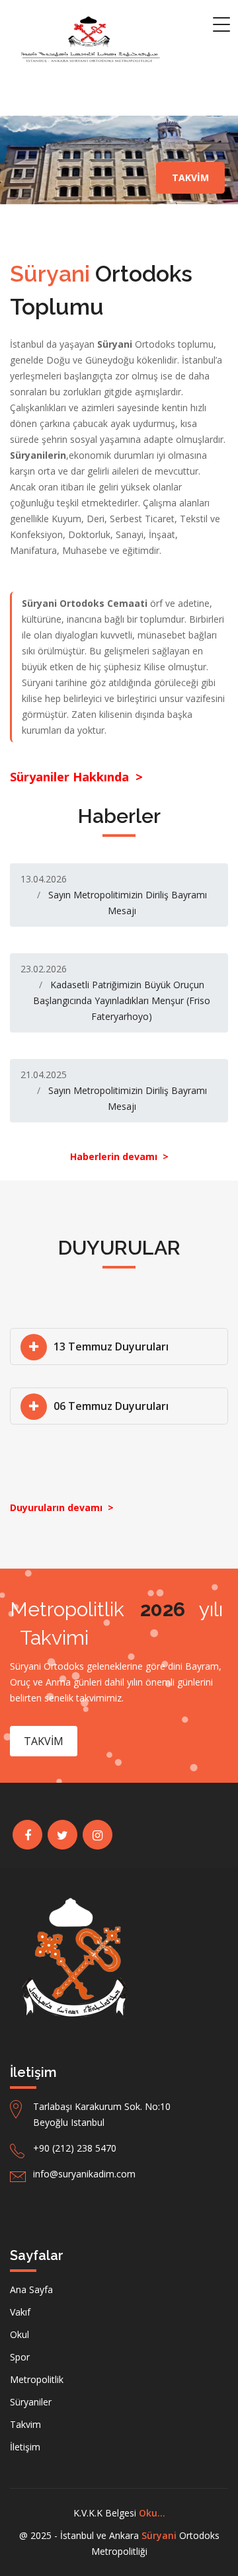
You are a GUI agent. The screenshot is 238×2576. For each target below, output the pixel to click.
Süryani (159, 2535)
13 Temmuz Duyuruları (111, 1347)
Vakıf (20, 2312)
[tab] (119, 1347)
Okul (20, 2334)
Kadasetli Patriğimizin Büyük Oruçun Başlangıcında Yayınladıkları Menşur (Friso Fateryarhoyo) (122, 1000)
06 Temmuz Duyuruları (111, 1406)
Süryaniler (31, 2402)
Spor (20, 2357)
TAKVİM (190, 177)
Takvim (25, 2424)
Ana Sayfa (31, 2289)
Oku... (152, 2513)
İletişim (25, 2447)
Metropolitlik (37, 2379)
